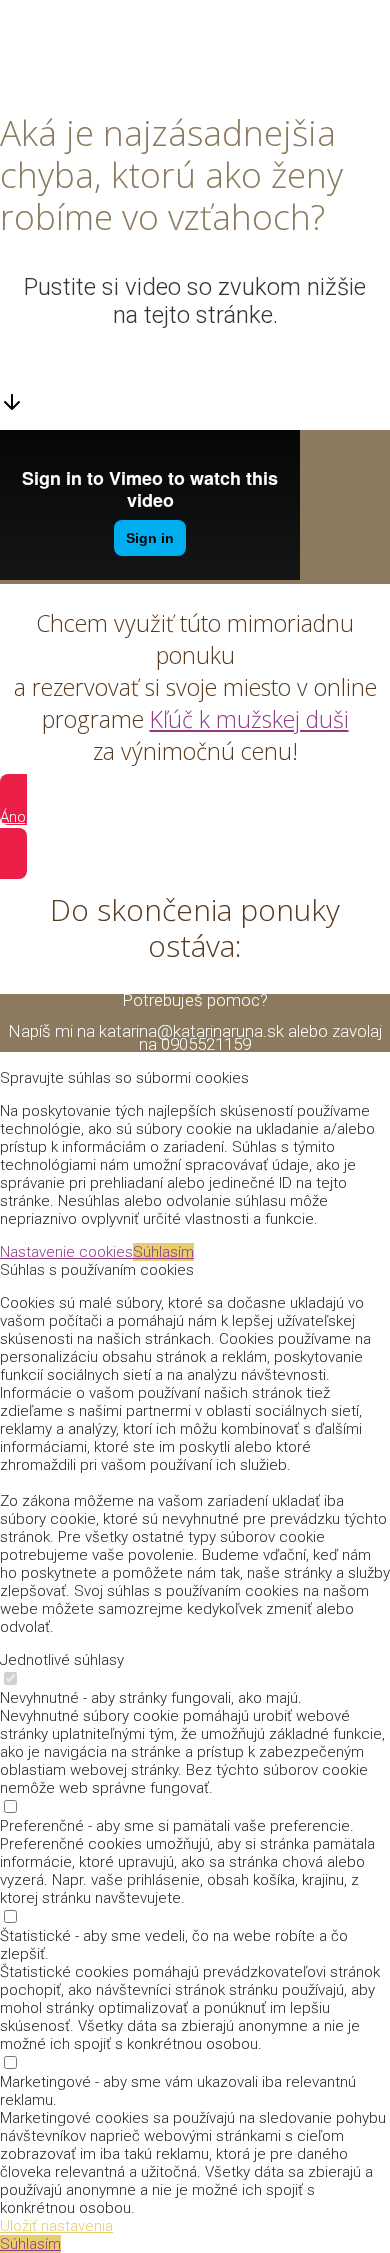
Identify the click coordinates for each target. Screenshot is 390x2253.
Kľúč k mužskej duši (249, 719)
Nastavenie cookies (66, 1252)
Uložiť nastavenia (56, 2226)
